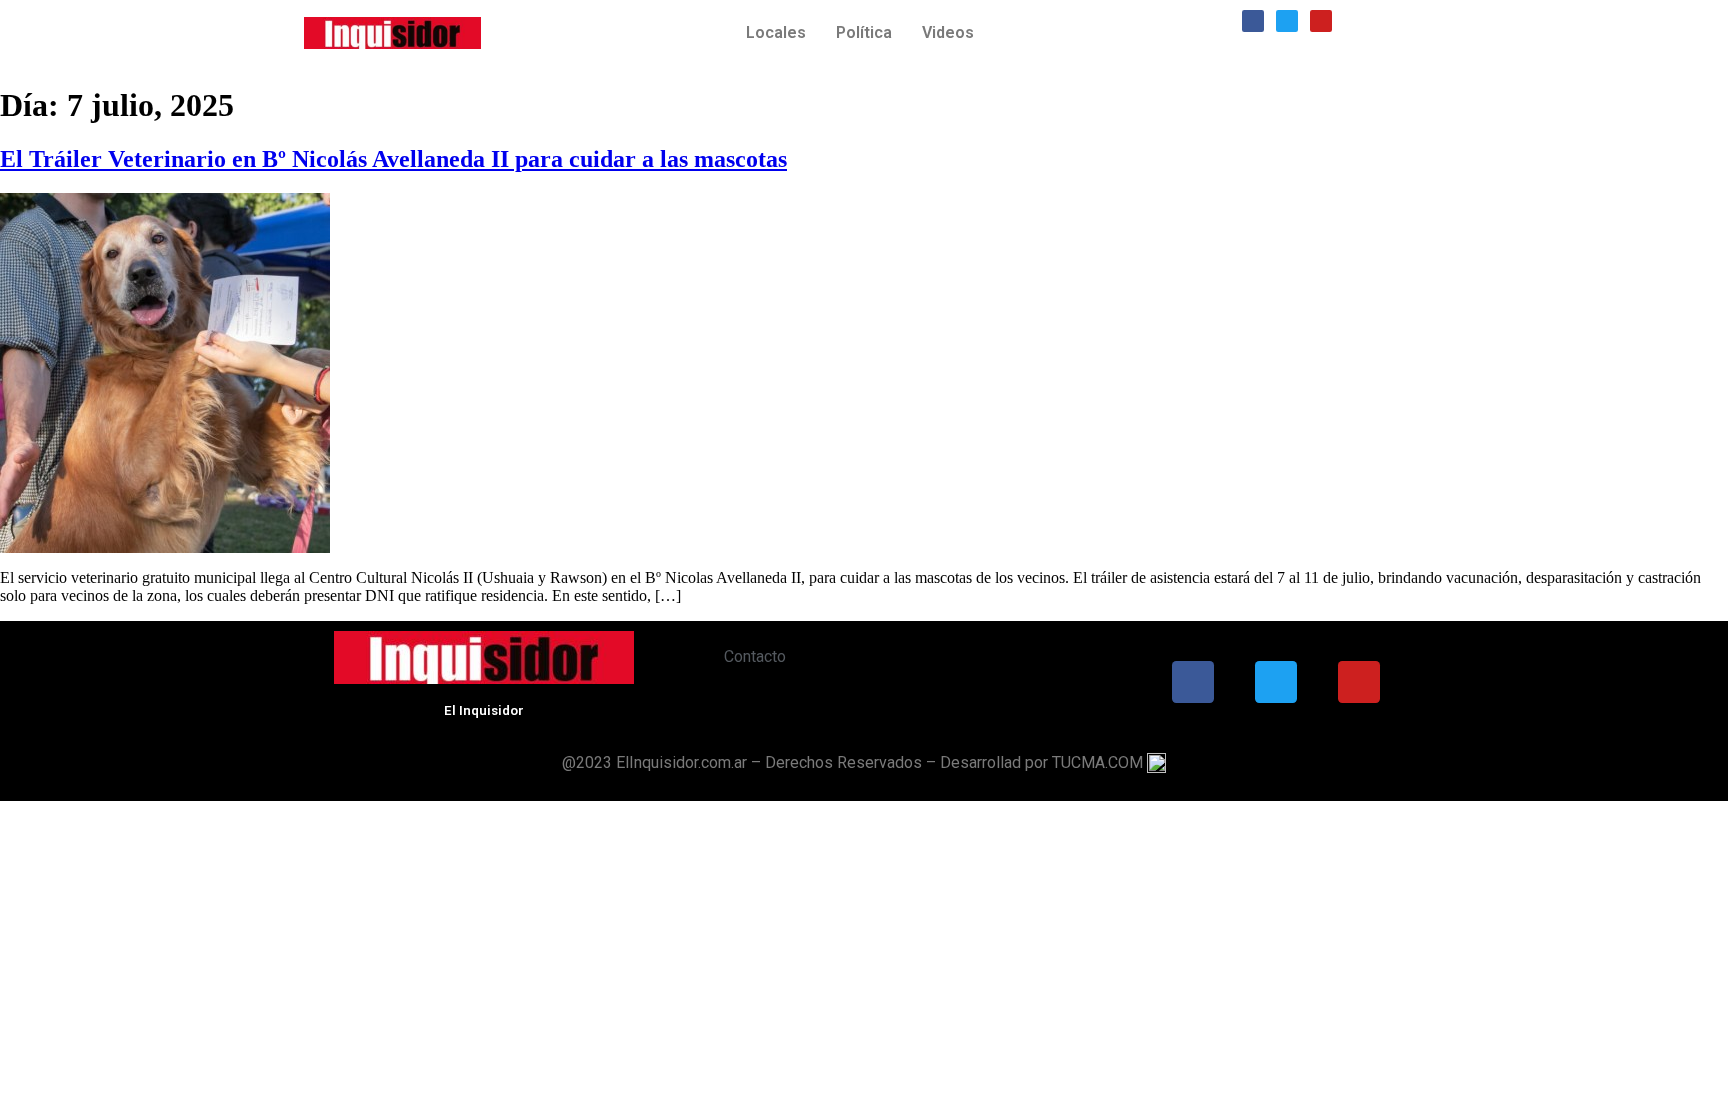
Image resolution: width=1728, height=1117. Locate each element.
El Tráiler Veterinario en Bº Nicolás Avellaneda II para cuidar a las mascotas (393, 159)
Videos (948, 32)
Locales (776, 32)
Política (864, 32)
